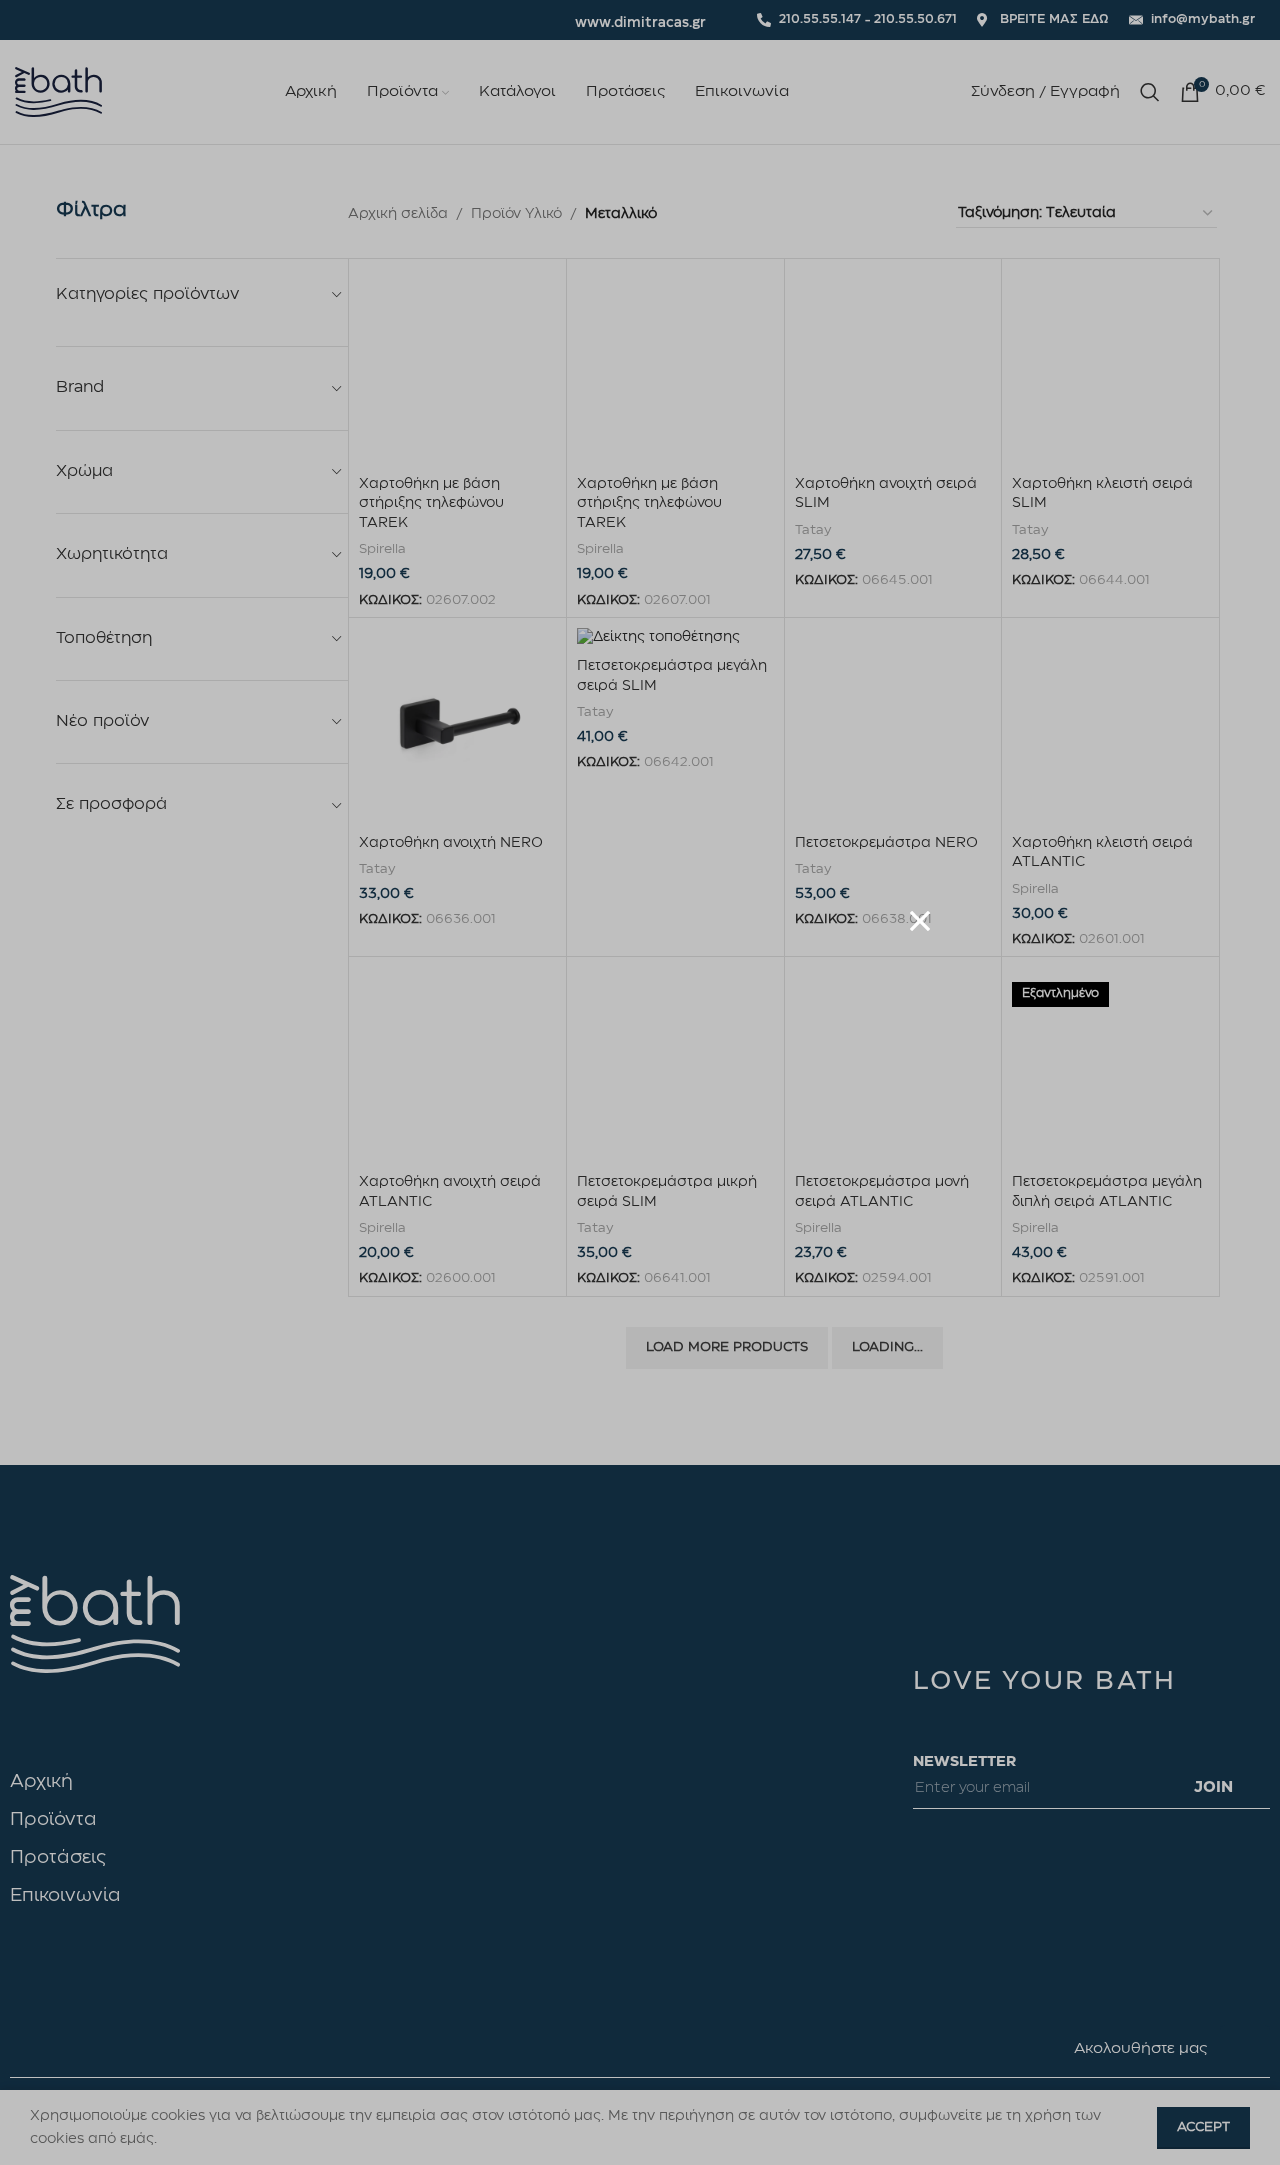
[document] (640, 1082)
